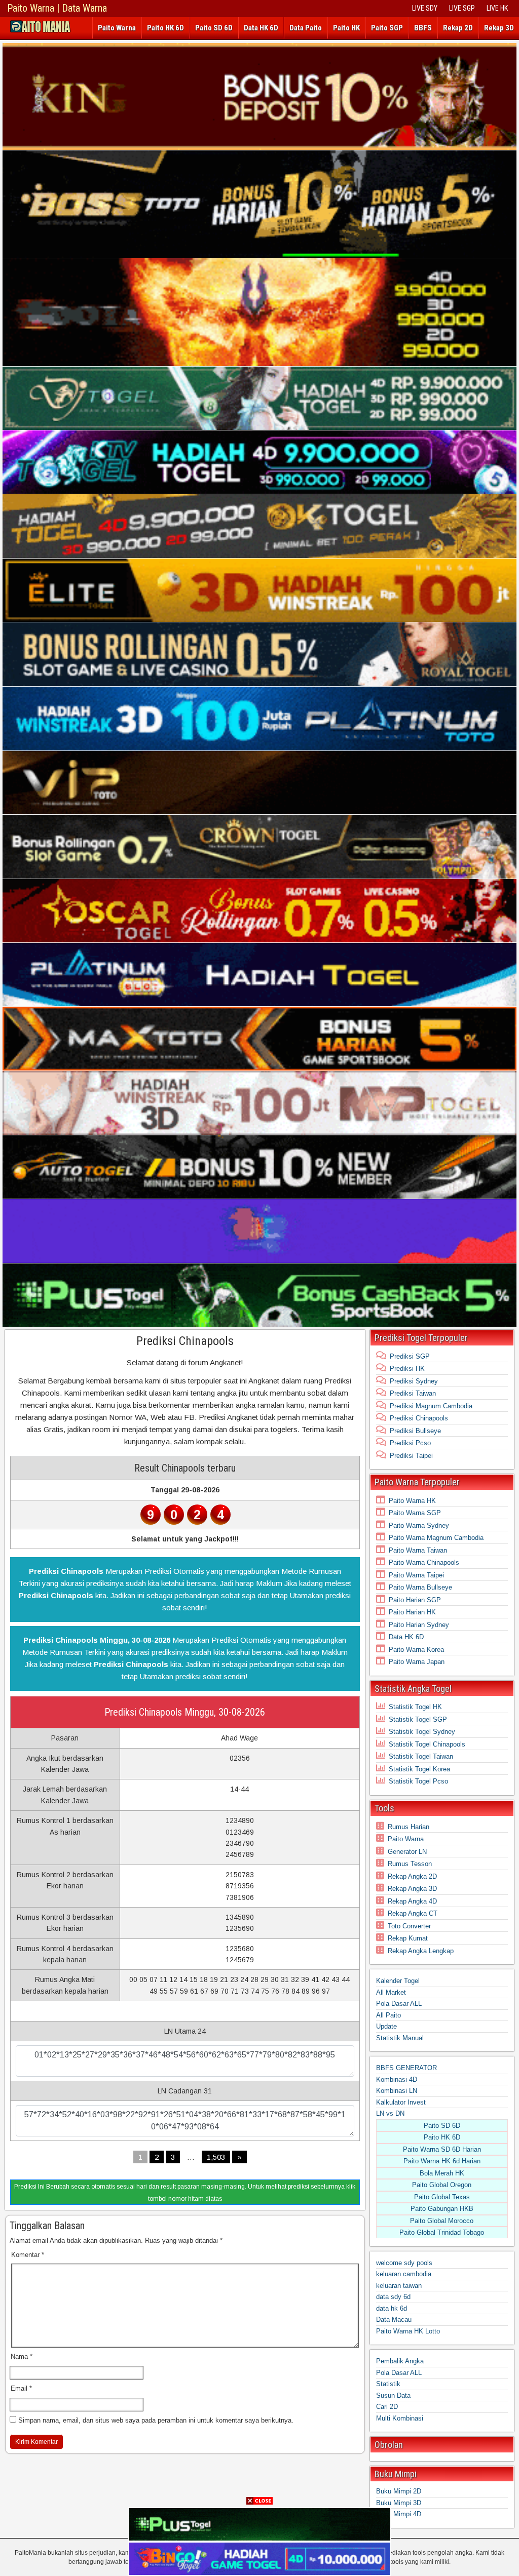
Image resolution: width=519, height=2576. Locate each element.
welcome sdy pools (404, 2263)
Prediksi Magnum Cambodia (431, 1406)
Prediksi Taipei (411, 1456)
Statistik (388, 2384)
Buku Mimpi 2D (399, 2491)
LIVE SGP (462, 8)
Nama (22, 2356)
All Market (391, 1992)
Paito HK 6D (165, 28)
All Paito (388, 2015)
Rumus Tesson (410, 1864)
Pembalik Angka (400, 2361)
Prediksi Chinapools (185, 1341)
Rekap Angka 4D (412, 1901)
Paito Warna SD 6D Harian (442, 2149)
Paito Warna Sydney (419, 1525)
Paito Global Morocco (442, 2221)
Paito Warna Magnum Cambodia (436, 1538)
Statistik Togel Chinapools (427, 1744)
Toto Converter (409, 1926)
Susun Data (393, 2395)
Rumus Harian (409, 1827)
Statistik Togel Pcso (418, 1781)
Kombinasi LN (397, 2091)
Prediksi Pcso (410, 1443)
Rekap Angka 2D (412, 1876)
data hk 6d (392, 2308)
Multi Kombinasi (400, 2418)
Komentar (28, 2255)
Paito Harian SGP (415, 1600)
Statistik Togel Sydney (422, 1732)
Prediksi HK (407, 1369)
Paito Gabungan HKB (442, 2209)
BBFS (423, 28)
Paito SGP (387, 28)
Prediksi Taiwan (413, 1393)
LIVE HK (497, 8)
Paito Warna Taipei (416, 1575)
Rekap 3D (499, 28)
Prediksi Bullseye (415, 1431)
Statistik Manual (400, 2038)
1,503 (216, 2157)
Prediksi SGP (410, 1356)
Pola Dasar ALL (399, 2004)
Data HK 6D (261, 28)
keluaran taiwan (399, 2286)
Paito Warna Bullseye (420, 1587)
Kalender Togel (398, 1981)
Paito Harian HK (412, 1612)
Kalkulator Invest (401, 2102)
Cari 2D (387, 2407)
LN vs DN (390, 2113)
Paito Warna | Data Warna (57, 8)
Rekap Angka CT (413, 1913)
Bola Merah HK (442, 2173)
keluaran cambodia (404, 2274)
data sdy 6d (393, 2297)
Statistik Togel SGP (418, 1719)
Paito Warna (117, 28)
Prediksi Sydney (414, 1381)
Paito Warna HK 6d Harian (442, 2161)
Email (21, 2388)
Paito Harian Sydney (419, 1625)
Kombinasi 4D (397, 2079)
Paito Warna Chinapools (424, 1562)
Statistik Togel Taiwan (421, 1756)
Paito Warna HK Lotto (408, 2331)
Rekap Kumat (408, 1938)
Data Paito (306, 28)
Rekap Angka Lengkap (421, 1951)
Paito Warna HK (412, 1501)
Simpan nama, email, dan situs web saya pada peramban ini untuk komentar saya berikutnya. (156, 2420)
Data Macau (394, 2320)
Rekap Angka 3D (412, 1889)
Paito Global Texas (442, 2197)
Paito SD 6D (214, 28)
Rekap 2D (458, 28)
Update (386, 2026)
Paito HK (346, 28)
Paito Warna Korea (416, 1650)
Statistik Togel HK (415, 1707)
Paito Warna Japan (417, 1662)
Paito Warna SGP (415, 1513)
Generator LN (407, 1852)
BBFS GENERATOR (406, 2068)
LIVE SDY (425, 8)
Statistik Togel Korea (419, 1769)
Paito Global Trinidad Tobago (442, 2232)
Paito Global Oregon (442, 2185)
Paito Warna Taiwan (418, 1550)
